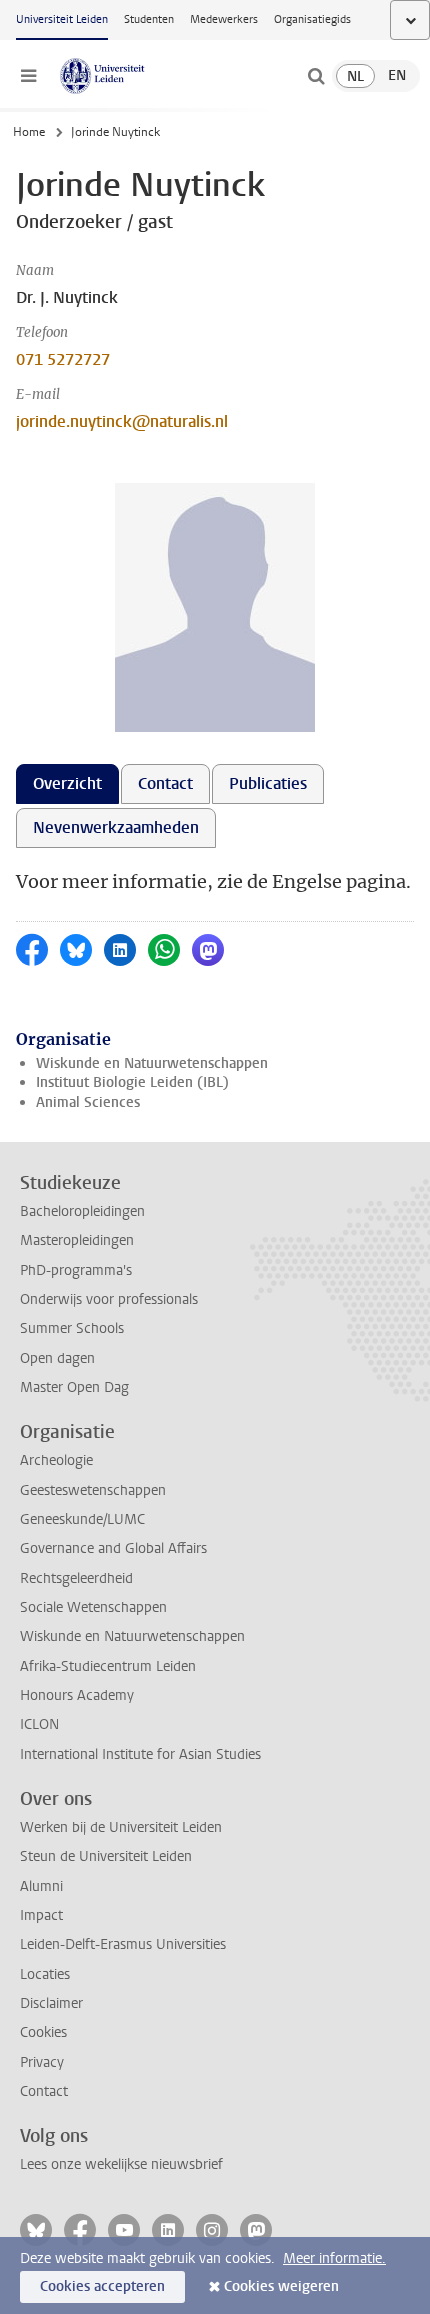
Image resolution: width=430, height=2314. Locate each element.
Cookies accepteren (102, 2286)
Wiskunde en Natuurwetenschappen (152, 1063)
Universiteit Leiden (62, 19)
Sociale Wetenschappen (93, 1607)
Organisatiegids (312, 19)
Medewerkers (224, 19)
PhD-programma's (76, 1270)
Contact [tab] (165, 783)
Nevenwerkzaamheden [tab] (116, 827)
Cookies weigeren (281, 2286)
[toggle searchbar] (316, 76)
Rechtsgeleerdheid (76, 1578)
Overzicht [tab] (67, 783)
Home (29, 132)
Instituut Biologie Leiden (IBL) (132, 1082)
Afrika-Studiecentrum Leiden (108, 1666)
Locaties (45, 1974)
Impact (41, 1915)
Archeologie (56, 1460)
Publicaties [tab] (268, 783)
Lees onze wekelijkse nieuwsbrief (121, 2164)
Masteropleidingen (77, 1240)
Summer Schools (72, 1328)
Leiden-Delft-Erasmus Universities (123, 1944)
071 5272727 (63, 359)
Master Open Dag (74, 1387)
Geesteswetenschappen (93, 1490)
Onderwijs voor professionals (109, 1299)
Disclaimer (51, 2003)
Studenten (149, 19)
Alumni (41, 1886)
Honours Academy (77, 1695)
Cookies (43, 2032)
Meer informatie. (334, 2258)
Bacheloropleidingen (82, 1211)
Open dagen (57, 1358)
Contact (44, 2091)
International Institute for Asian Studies (140, 1754)
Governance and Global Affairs (113, 1548)
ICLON (39, 1724)
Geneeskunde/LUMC (82, 1519)
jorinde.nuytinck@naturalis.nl (122, 421)
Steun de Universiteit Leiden (106, 1856)
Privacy (42, 2062)
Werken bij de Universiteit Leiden (121, 1827)
